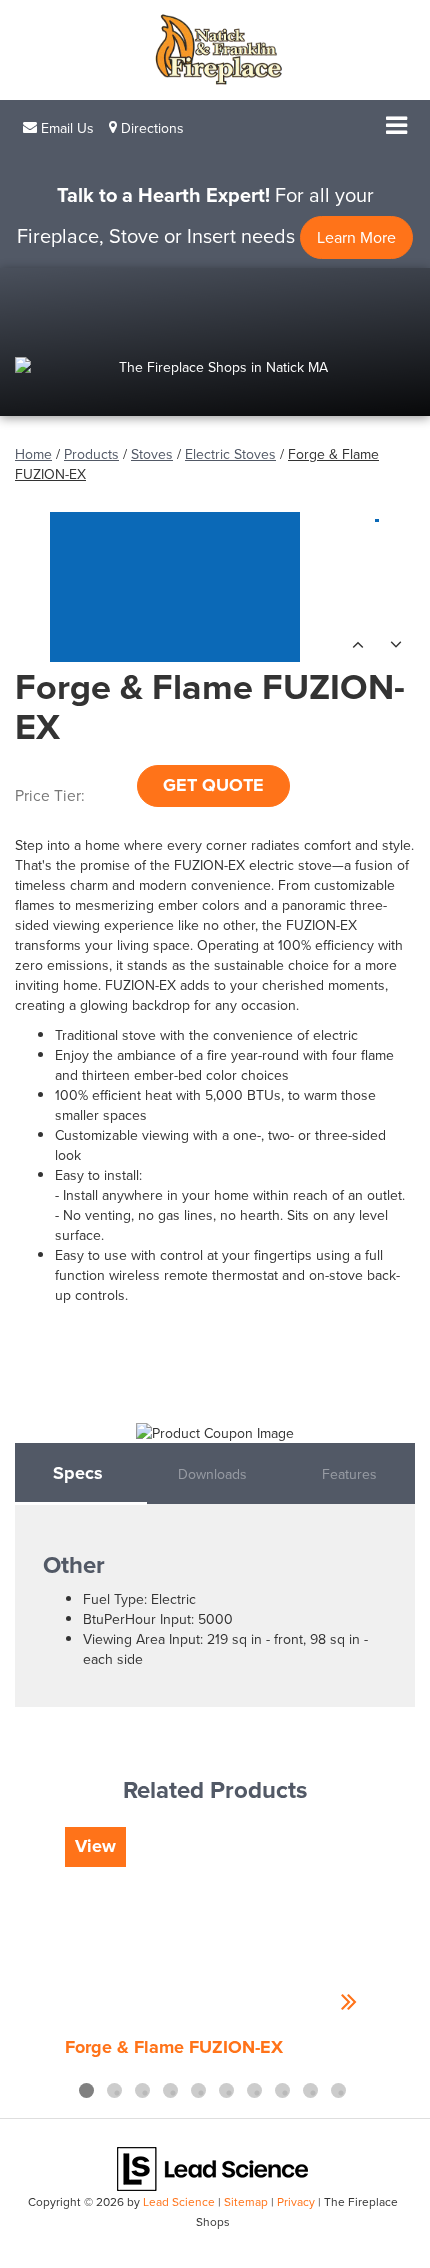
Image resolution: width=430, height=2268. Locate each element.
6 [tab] (226, 2090)
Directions (150, 128)
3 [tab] (142, 2090)
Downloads (212, 1474)
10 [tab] (338, 2090)
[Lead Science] (212, 2167)
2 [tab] (114, 2090)
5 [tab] (198, 2090)
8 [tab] (282, 2090)
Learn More (356, 237)
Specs (78, 1473)
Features (349, 1474)
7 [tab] (254, 2090)
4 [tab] (170, 2090)
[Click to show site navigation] (396, 127)
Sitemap (246, 2201)
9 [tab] (310, 2090)
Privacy (296, 2201)
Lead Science (179, 2201)
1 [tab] (86, 2090)
